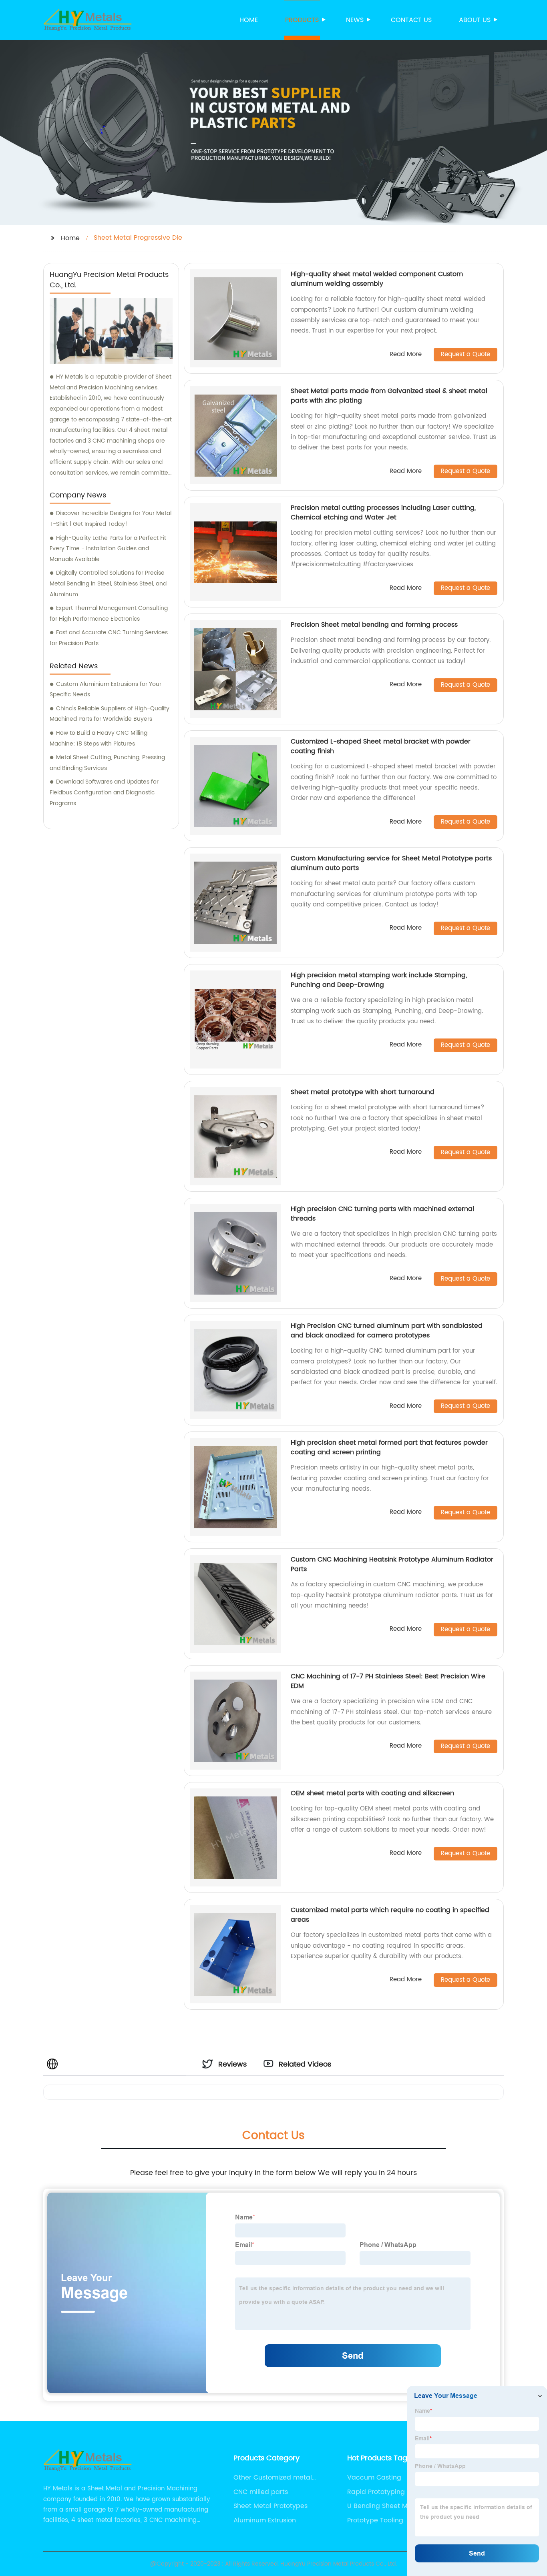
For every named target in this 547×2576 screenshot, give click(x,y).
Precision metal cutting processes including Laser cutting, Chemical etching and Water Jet (383, 513)
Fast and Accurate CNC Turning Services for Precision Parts (109, 638)
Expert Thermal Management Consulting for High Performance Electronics (109, 613)
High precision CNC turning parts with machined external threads (382, 1214)
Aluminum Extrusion (265, 2520)
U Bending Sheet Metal (384, 2506)
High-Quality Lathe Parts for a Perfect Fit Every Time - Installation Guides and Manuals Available (108, 549)
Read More (406, 355)
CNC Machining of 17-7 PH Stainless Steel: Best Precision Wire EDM (388, 1681)
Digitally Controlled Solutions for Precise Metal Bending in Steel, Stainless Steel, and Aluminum (108, 583)
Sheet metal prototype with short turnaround (363, 1092)
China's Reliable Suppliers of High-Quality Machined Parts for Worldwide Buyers (110, 714)
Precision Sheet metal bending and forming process (374, 625)
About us (475, 20)
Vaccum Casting (374, 2478)
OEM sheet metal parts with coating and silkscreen (372, 1793)
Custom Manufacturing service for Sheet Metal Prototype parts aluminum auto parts (391, 863)
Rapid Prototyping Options (389, 2492)
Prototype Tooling (375, 2520)
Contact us (411, 20)
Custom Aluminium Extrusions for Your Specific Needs (106, 690)
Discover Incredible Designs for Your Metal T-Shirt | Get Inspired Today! (111, 519)
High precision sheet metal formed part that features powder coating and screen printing (389, 1447)
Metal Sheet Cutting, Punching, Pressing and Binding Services (107, 763)
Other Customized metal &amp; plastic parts (273, 2478)
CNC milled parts (261, 2492)
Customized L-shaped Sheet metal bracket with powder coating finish (381, 746)
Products (302, 20)
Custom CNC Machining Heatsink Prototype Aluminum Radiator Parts (392, 1564)
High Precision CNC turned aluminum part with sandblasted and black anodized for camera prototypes (387, 1331)
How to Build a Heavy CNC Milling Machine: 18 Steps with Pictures (99, 738)
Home (249, 20)
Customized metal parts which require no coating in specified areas (390, 1915)
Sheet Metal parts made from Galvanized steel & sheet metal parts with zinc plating (389, 396)
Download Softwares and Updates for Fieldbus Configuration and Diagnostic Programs (104, 792)
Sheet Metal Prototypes (270, 2506)
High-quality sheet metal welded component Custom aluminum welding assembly (377, 279)
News (355, 20)
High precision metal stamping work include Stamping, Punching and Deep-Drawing (379, 980)
